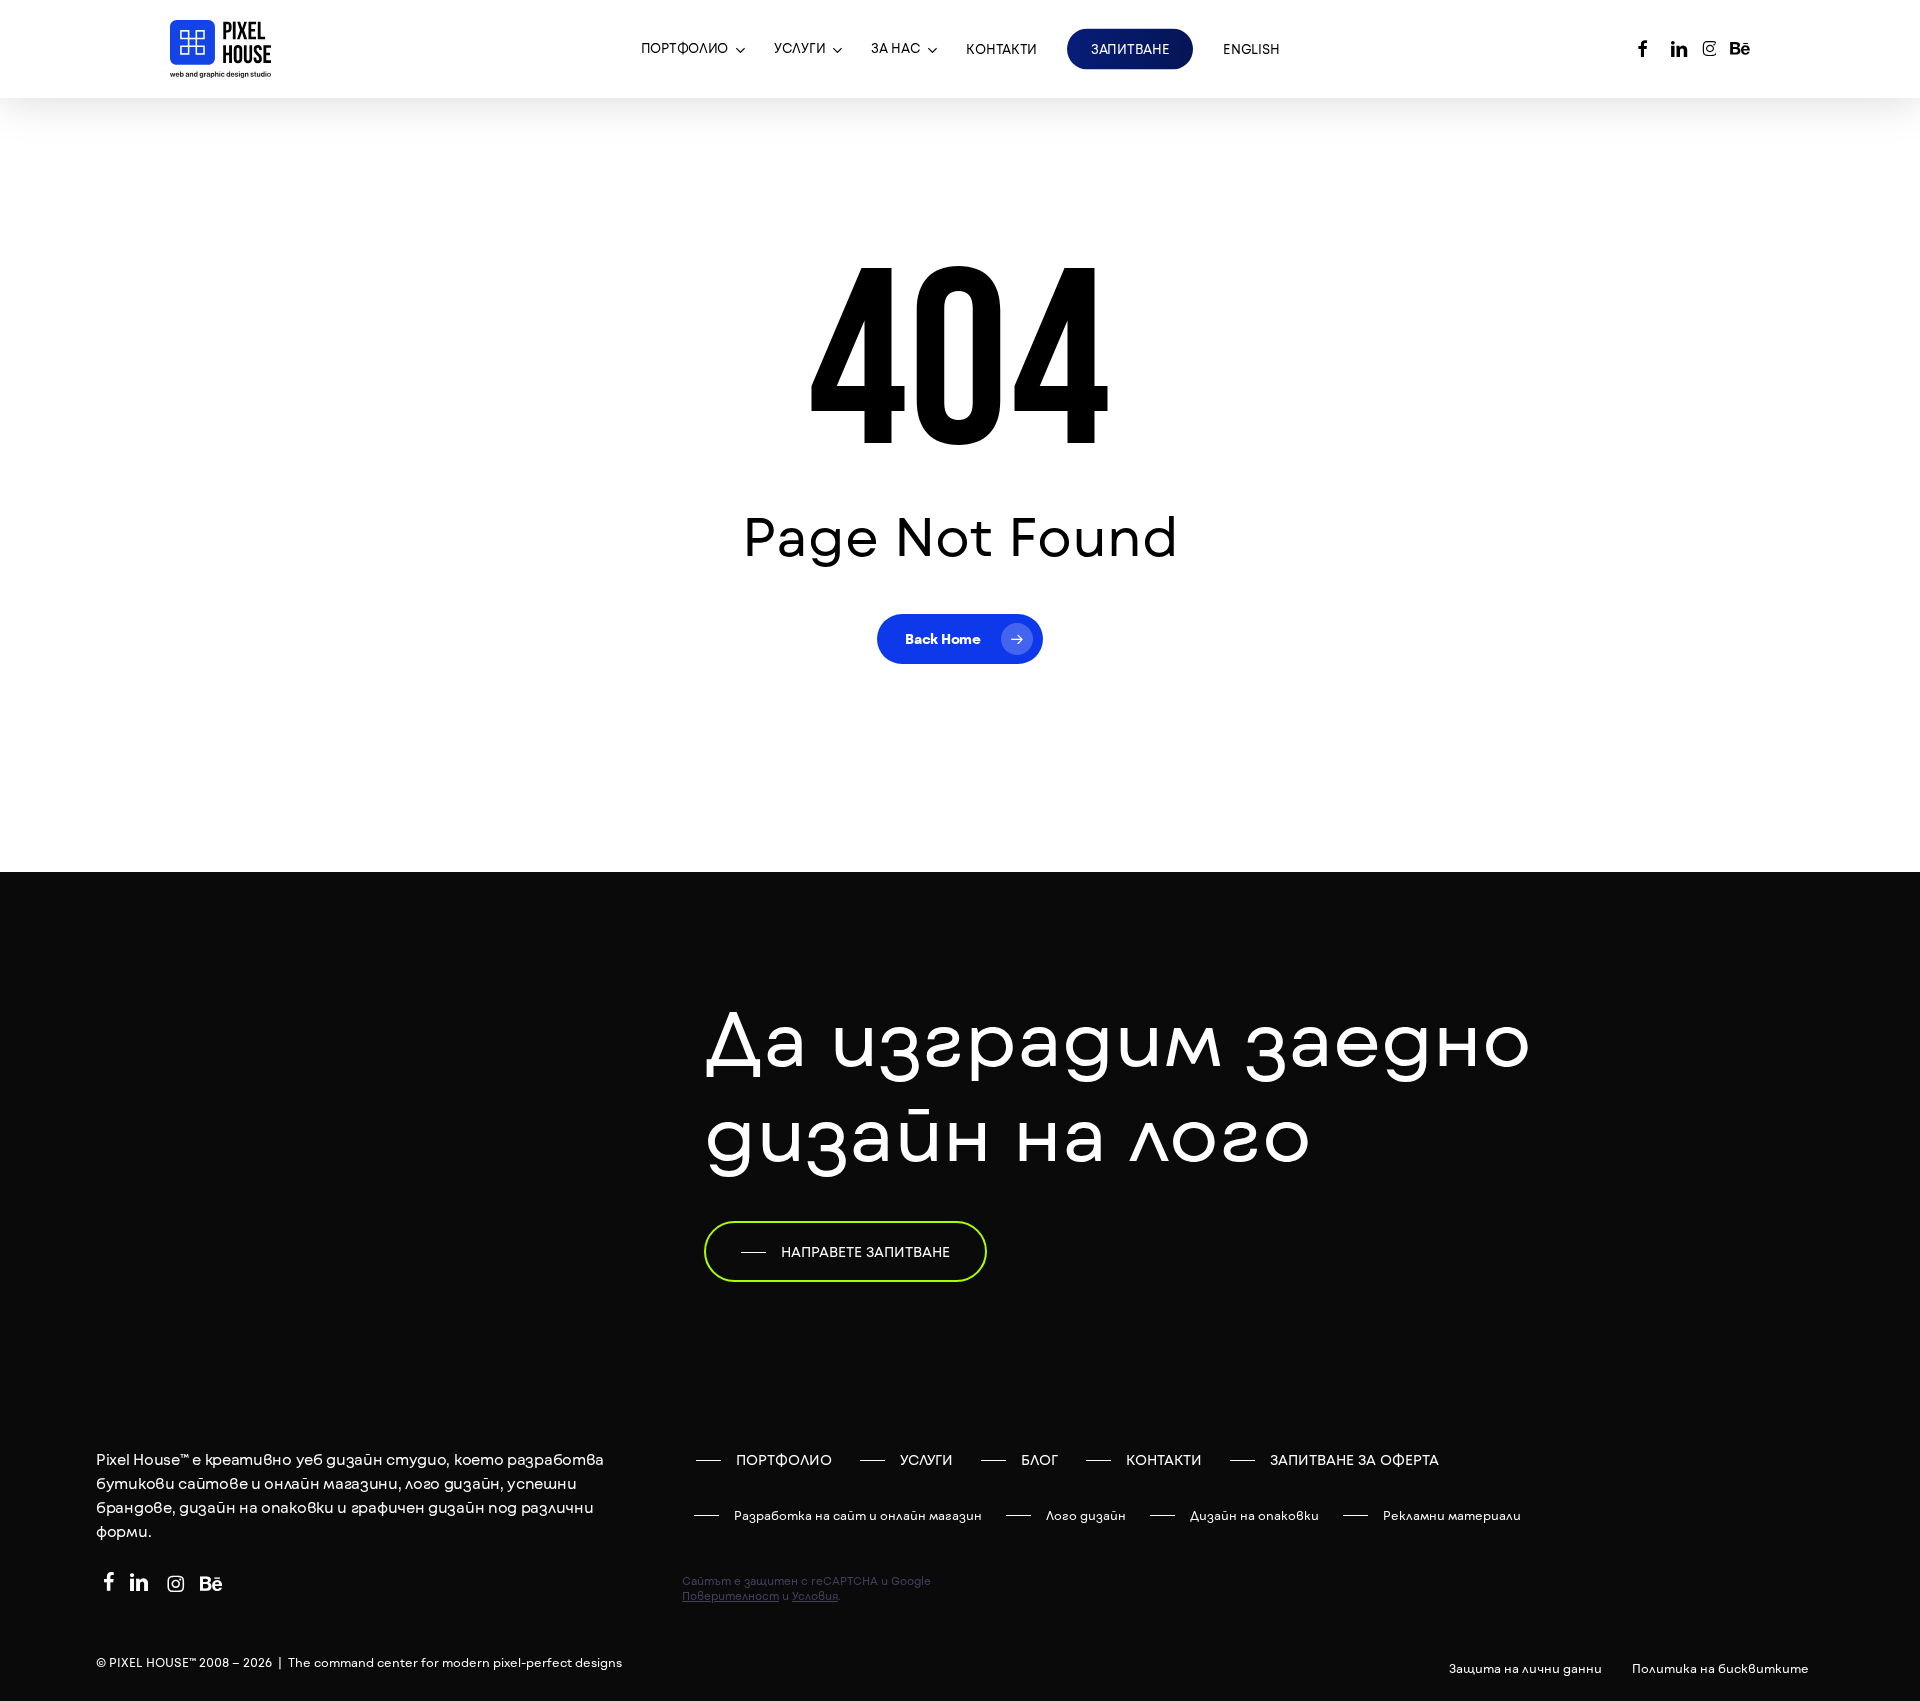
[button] (845, 1252)
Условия (815, 1595)
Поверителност (730, 1595)
